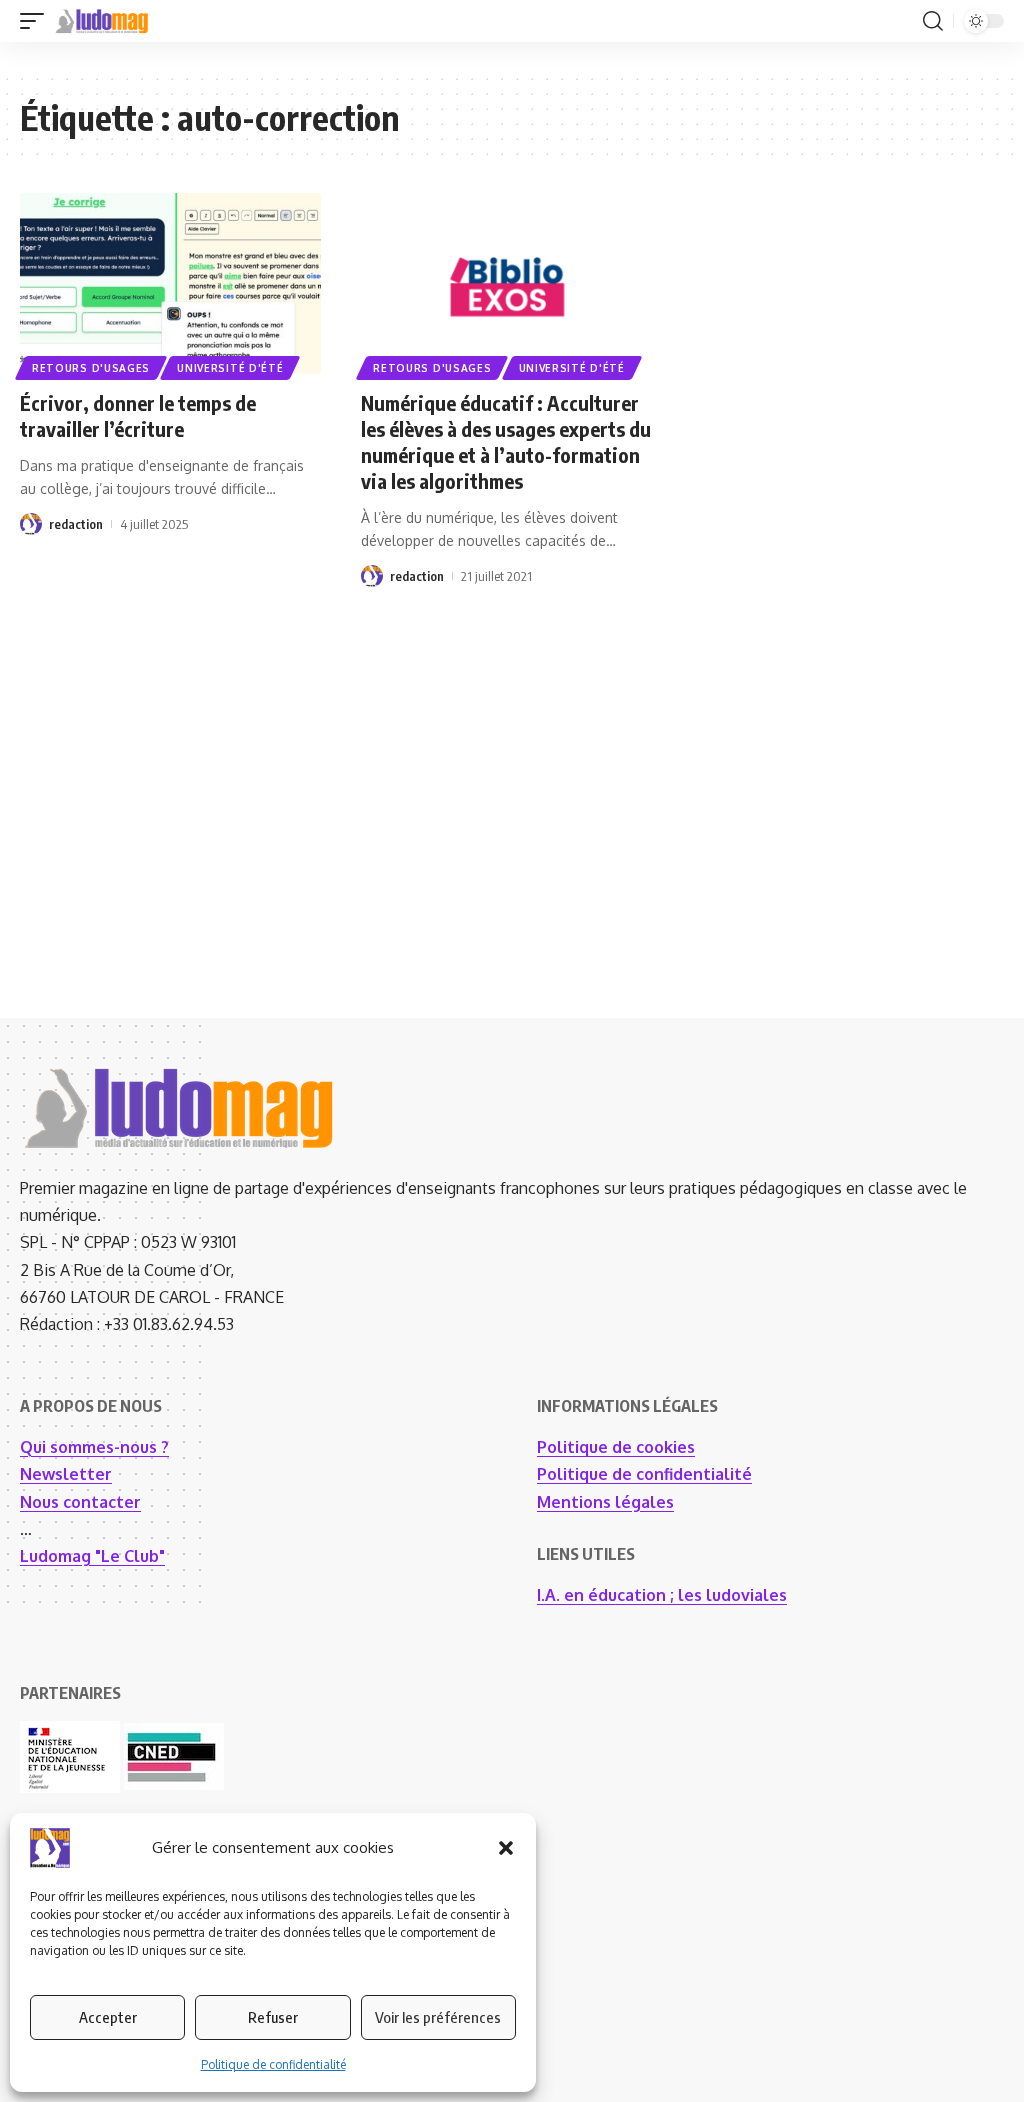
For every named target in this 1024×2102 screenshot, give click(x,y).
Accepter (108, 2017)
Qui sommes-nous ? (94, 1447)
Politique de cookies (616, 1447)
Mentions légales (605, 1502)
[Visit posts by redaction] (31, 524)
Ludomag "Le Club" (92, 1556)
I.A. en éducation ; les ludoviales (662, 1595)
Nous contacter (80, 1502)
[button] (506, 1848)
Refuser (273, 2017)
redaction (76, 524)
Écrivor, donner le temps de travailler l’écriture (138, 415)
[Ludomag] (102, 21)
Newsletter (66, 1474)
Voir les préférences (438, 2017)
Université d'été (230, 368)
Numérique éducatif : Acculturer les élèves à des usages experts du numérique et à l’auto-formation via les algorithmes (506, 441)
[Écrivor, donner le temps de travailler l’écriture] (170, 283)
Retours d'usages (91, 368)
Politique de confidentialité (273, 2064)
